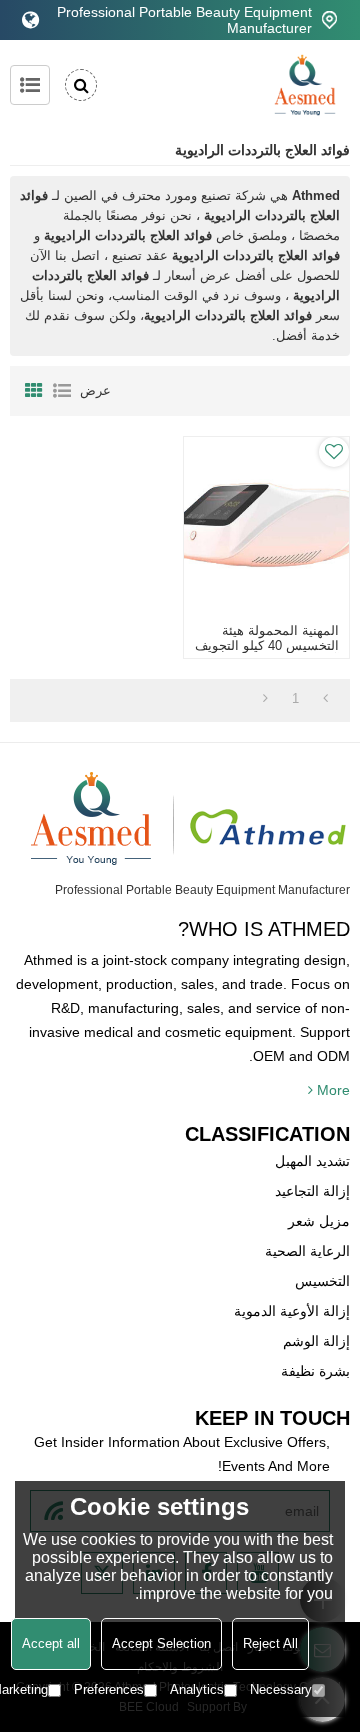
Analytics (197, 1689)
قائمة (62, 391)
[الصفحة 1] (325, 699)
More (333, 1090)
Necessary (281, 1689)
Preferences (109, 1689)
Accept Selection (161, 1643)
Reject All (270, 1643)
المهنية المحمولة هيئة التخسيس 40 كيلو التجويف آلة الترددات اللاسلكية (266, 645)
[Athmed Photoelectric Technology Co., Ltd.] (305, 85)
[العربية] (30, 20)
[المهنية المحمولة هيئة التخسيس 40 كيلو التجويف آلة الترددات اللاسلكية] (266, 525)
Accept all (51, 1643)
